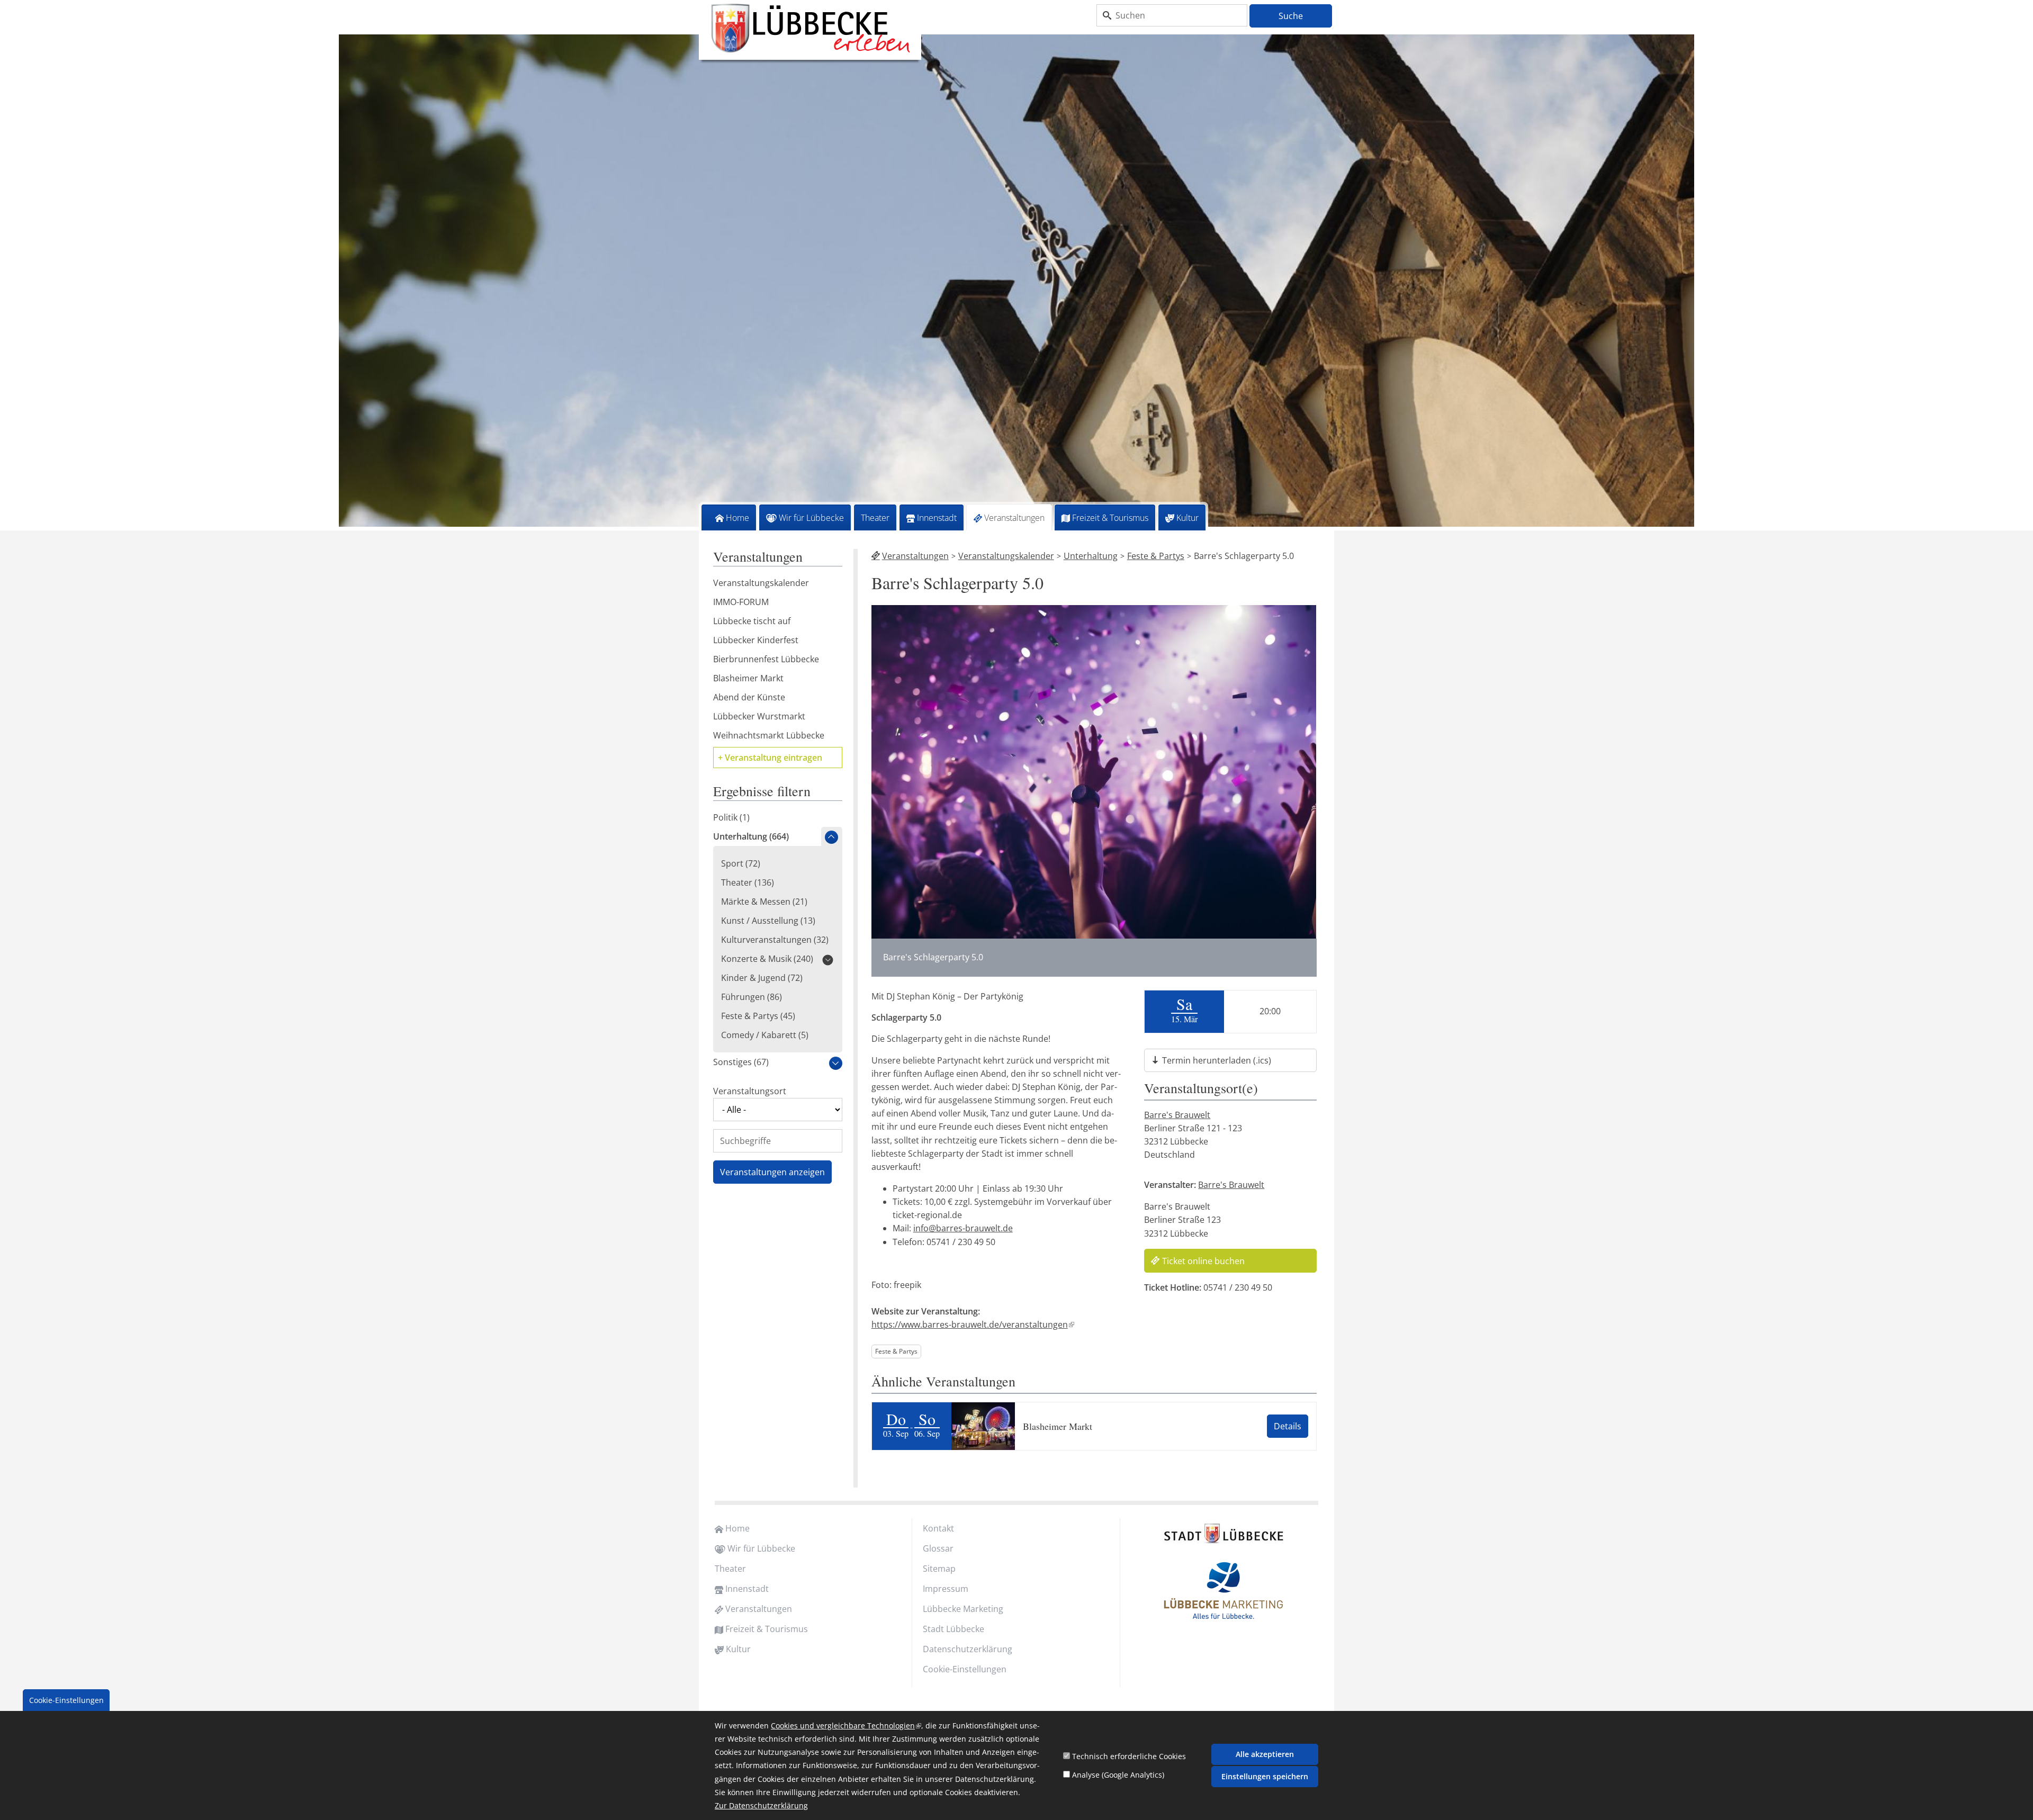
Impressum (946, 1589)
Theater (875, 518)
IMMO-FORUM (741, 602)
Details (1288, 1426)
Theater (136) (748, 882)
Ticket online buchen (1203, 1261)
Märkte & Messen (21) (764, 902)
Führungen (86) (752, 997)
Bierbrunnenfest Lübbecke (766, 659)
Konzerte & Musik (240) (767, 959)
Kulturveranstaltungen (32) (775, 940)
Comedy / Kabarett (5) (765, 1035)
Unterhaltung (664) (751, 836)
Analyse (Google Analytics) (1118, 1775)
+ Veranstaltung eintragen (770, 758)
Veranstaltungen (1014, 518)
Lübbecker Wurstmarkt (759, 716)
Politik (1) (731, 817)
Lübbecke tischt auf (752, 621)
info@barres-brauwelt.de (963, 1228)
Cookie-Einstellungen (965, 1669)
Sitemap (939, 1569)
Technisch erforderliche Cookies (1129, 1756)
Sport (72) (741, 863)
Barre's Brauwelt (1177, 1115)
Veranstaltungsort (750, 1091)
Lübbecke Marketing (963, 1609)
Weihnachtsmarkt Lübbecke (769, 735)
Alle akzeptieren (1265, 1754)
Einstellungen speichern (1265, 1776)
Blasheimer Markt (1058, 1426)
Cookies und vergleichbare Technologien (846, 1726)
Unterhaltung (1091, 556)
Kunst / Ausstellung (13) (768, 921)
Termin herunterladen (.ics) (1217, 1060)
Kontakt (938, 1528)
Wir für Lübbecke (811, 518)
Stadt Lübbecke (953, 1629)
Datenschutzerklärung (968, 1649)
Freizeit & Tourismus (1110, 518)
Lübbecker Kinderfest (756, 640)
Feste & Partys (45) (758, 1016)
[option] (1016, 282)
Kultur (1188, 518)
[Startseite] (810, 29)
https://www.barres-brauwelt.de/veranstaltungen (972, 1325)
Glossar (938, 1548)
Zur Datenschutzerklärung (761, 1806)
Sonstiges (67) (741, 1062)
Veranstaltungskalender (1006, 556)
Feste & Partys (1156, 556)
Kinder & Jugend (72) (762, 978)
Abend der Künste (749, 697)
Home (737, 518)
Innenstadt (937, 518)
